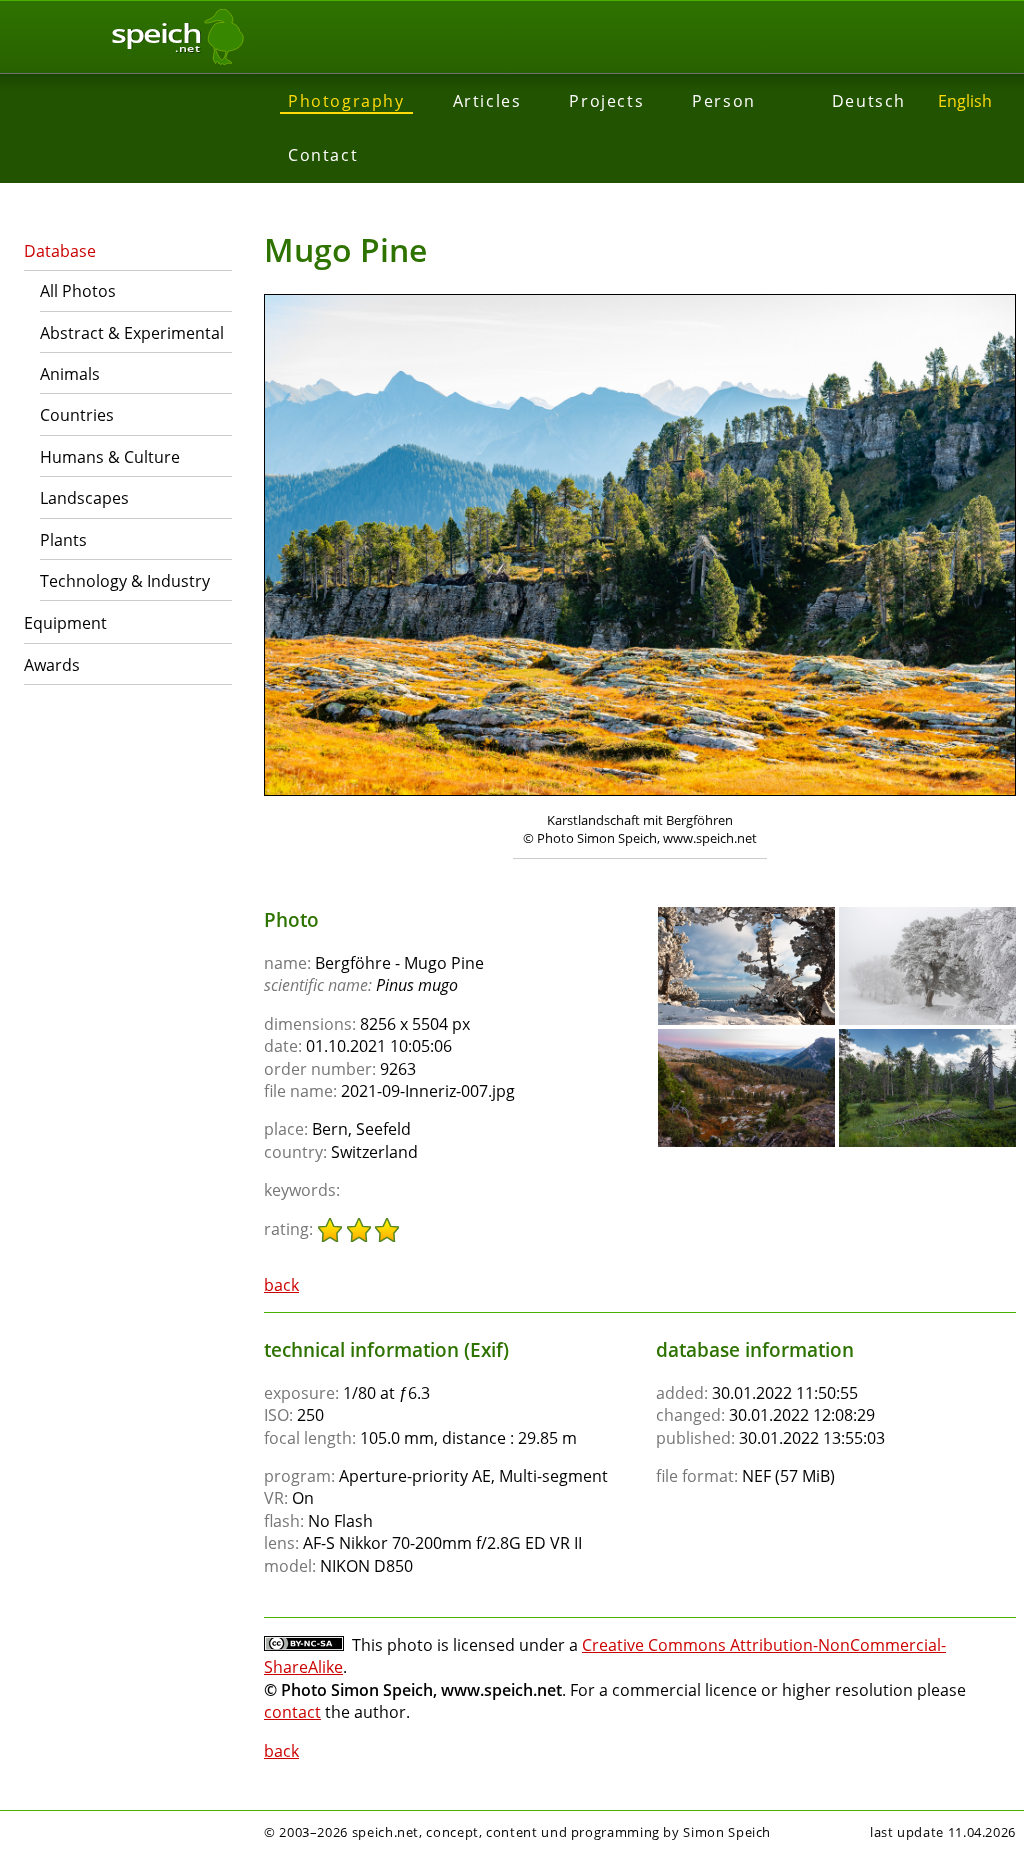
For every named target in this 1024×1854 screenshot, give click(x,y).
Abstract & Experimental (132, 333)
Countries (77, 415)
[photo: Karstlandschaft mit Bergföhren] (640, 547)
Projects (606, 101)
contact (292, 1712)
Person (724, 101)
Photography (346, 101)
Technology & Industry (125, 581)
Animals (70, 374)
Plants (63, 540)
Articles (487, 101)
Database (60, 251)
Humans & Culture (110, 457)
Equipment (65, 623)
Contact (323, 155)
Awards (52, 665)
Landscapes (84, 498)
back (281, 1285)
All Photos (78, 291)
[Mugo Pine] (746, 916)
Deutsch (869, 101)
